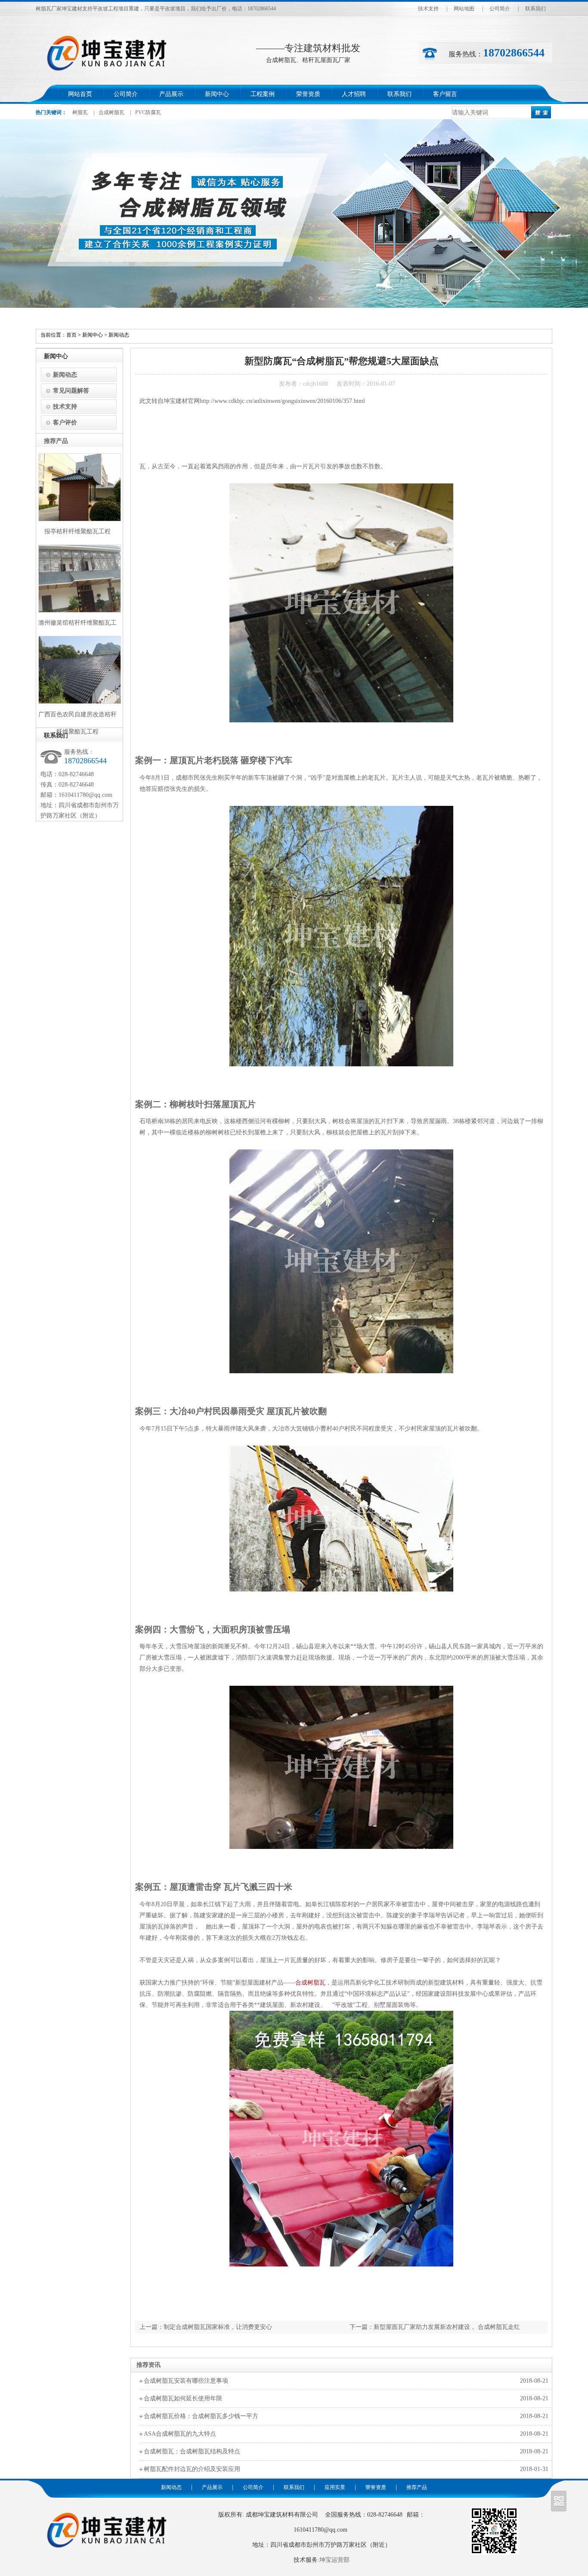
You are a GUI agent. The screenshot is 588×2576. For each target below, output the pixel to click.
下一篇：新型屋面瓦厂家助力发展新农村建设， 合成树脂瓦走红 (435, 2327)
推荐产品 (417, 2487)
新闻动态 (119, 335)
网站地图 (464, 9)
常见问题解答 (71, 391)
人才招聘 (354, 94)
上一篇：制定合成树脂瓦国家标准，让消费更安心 (206, 2327)
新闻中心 (217, 94)
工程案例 (263, 94)
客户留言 (445, 94)
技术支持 (428, 9)
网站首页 (80, 94)
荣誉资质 (308, 94)
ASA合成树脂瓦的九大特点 (180, 2434)
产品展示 (171, 94)
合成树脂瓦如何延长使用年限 (183, 2398)
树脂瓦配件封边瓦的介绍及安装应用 (192, 2469)
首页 (71, 335)
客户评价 (65, 423)
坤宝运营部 (334, 2560)
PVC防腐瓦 (148, 112)
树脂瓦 (80, 112)
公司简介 (500, 9)
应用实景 (335, 2487)
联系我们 (535, 9)
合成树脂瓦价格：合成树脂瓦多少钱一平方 (201, 2416)
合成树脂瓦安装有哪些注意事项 (186, 2381)
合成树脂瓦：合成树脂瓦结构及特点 (192, 2451)
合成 (301, 1983)
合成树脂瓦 (111, 112)
